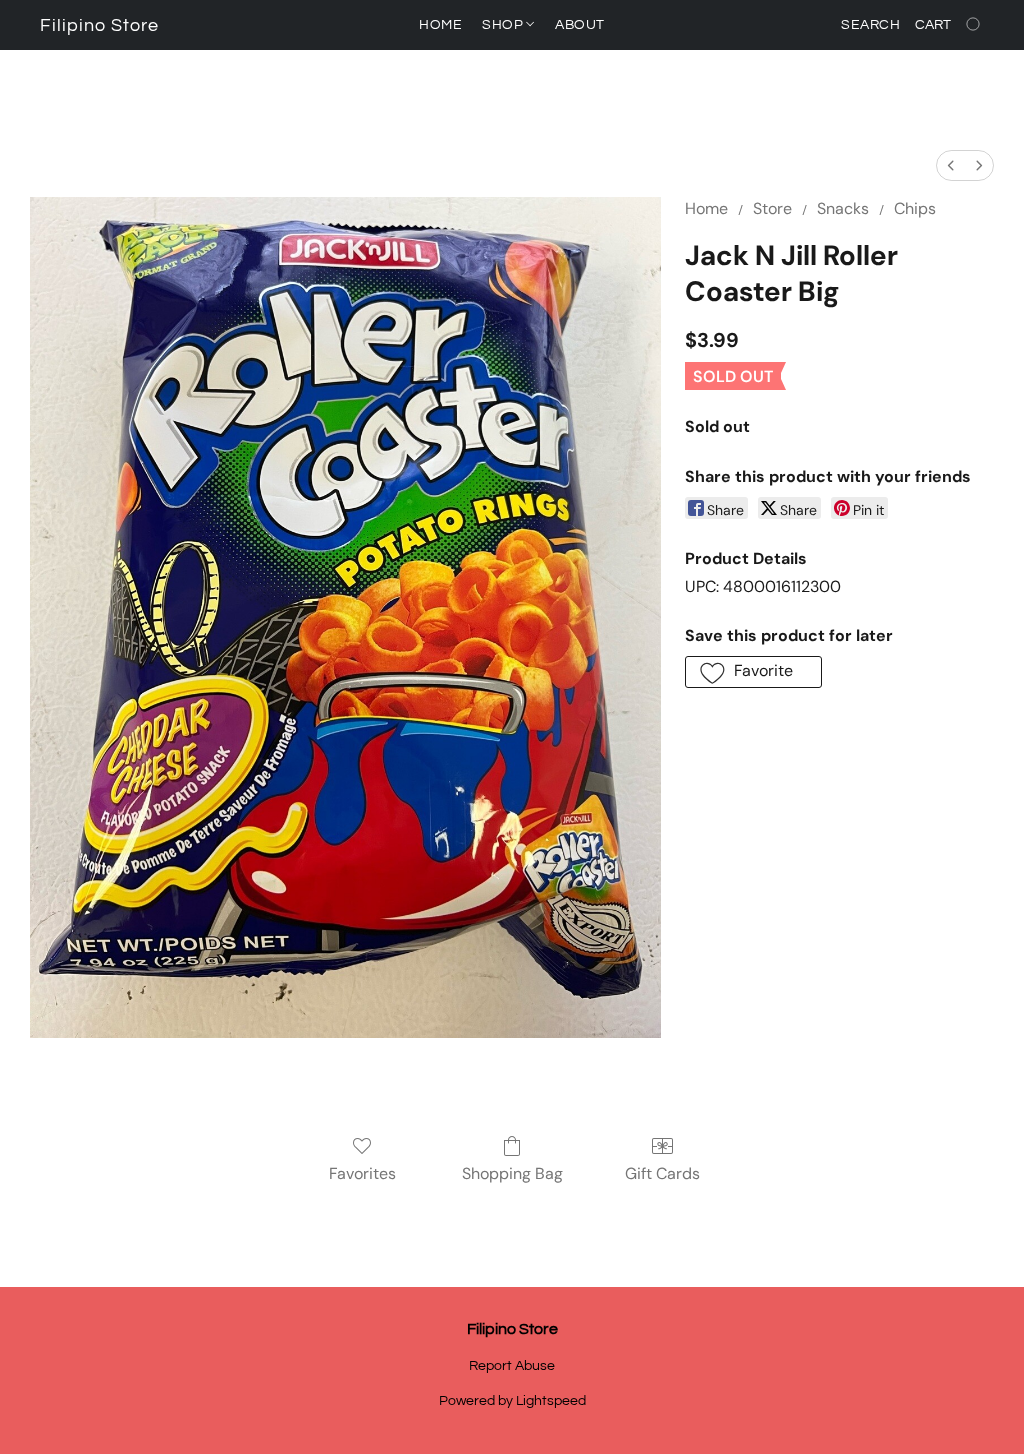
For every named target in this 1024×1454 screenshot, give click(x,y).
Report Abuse (512, 1366)
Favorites (362, 1173)
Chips (915, 208)
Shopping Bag (512, 1173)
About (580, 25)
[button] (99, 26)
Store (772, 208)
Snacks (843, 208)
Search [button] (870, 25)
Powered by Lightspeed (512, 1401)
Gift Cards (662, 1173)
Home (440, 25)
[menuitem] (951, 165)
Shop (504, 25)
